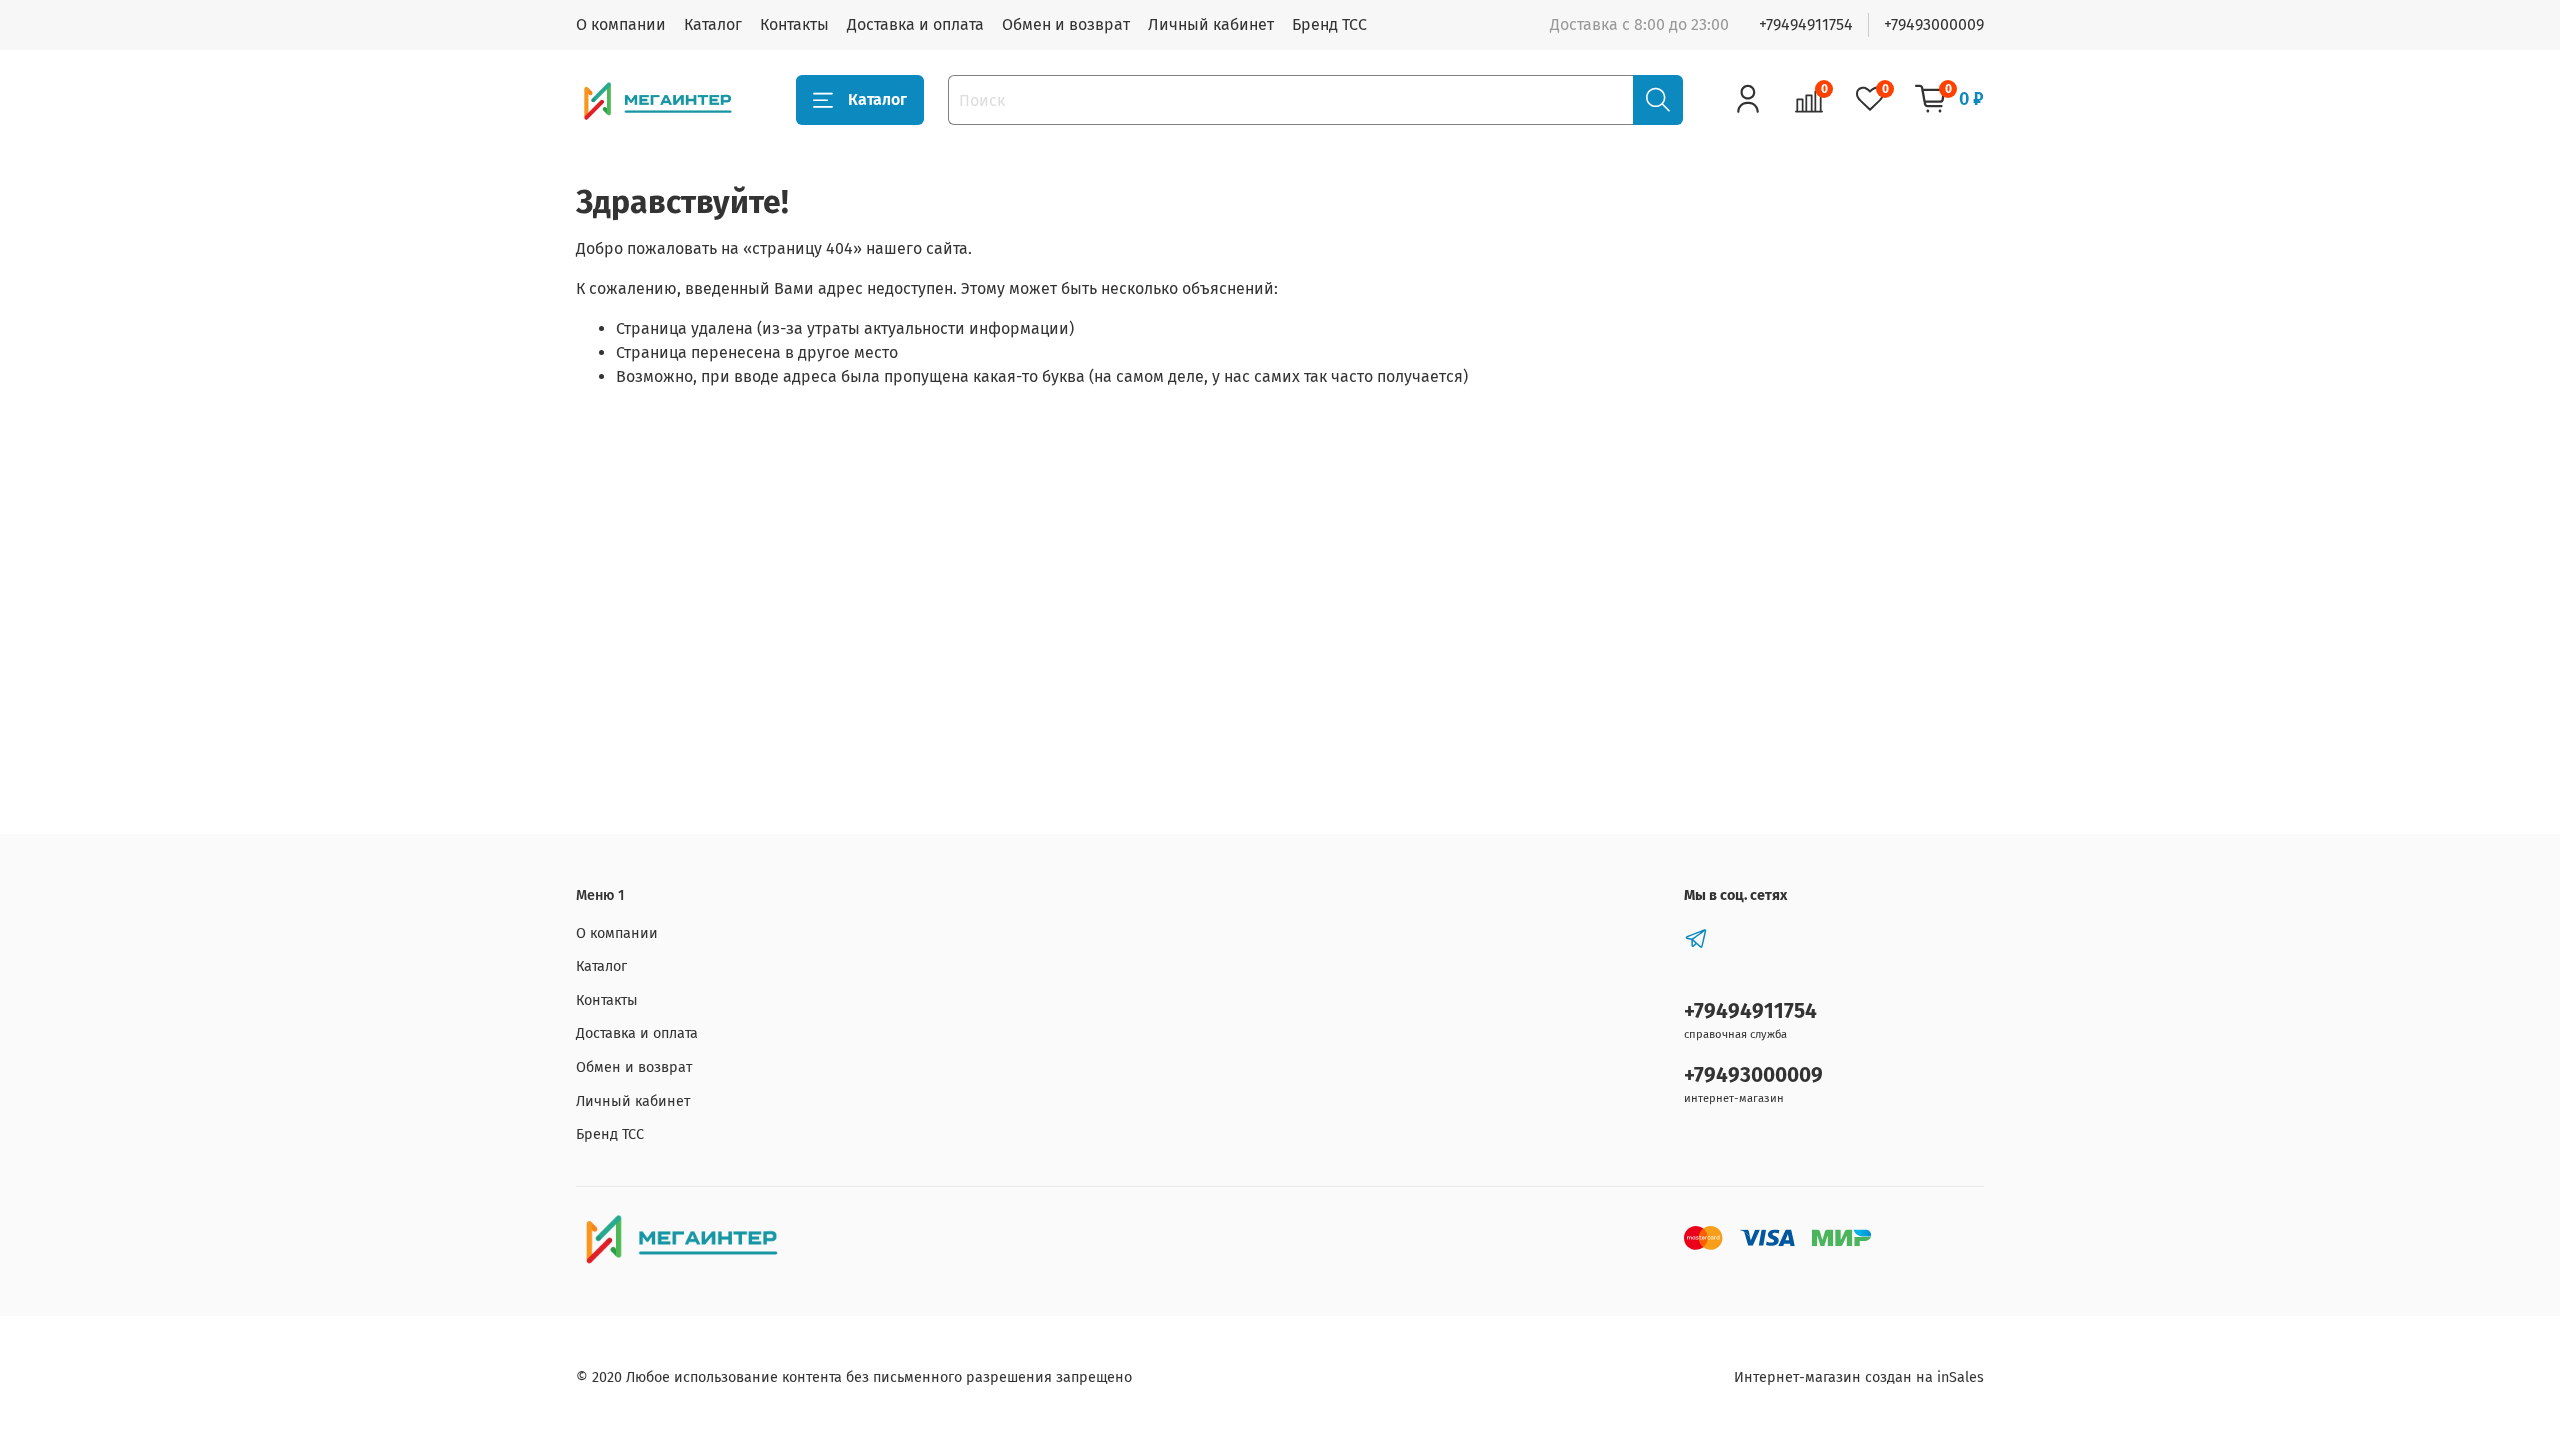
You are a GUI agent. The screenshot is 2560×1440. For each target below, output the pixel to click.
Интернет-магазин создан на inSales (1859, 1377)
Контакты (794, 24)
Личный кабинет (1211, 24)
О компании (621, 24)
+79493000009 (1934, 24)
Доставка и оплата (915, 24)
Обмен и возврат (1066, 24)
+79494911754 (1806, 24)
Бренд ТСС (1329, 24)
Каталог (713, 24)
